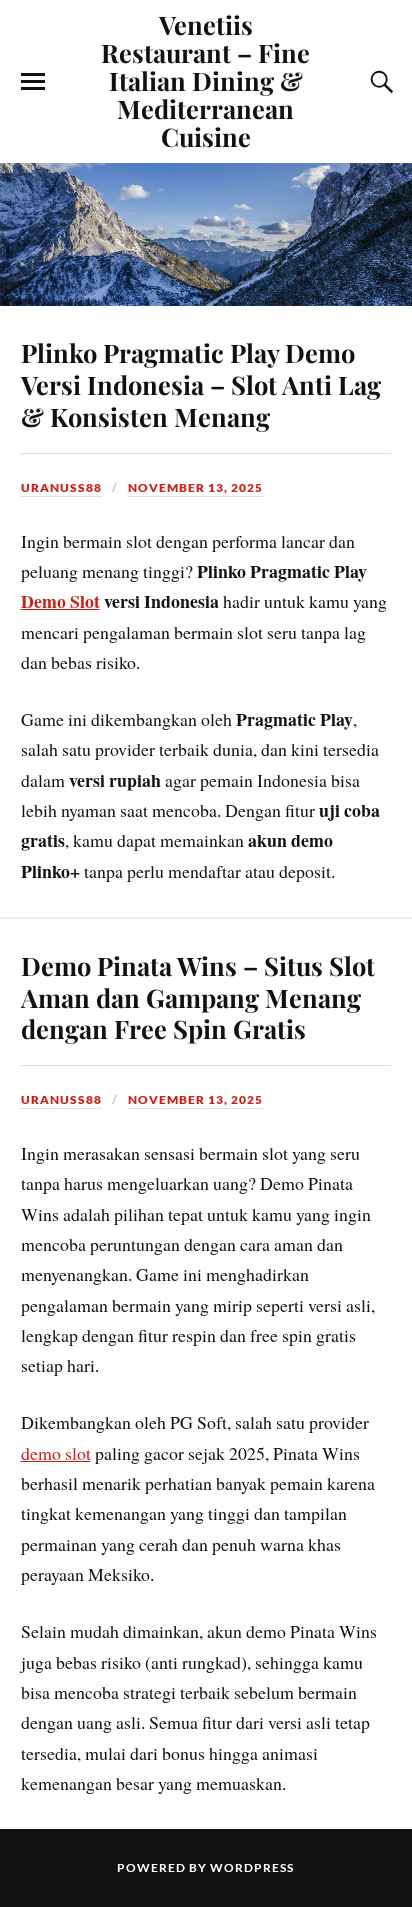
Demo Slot (60, 601)
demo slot (56, 1453)
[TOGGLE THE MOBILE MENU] (33, 82)
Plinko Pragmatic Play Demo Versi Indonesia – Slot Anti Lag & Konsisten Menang (201, 384)
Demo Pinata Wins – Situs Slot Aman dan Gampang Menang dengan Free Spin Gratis (198, 997)
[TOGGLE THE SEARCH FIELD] (379, 82)
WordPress (252, 1867)
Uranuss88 (61, 487)
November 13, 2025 (195, 487)
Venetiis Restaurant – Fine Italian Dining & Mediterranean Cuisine (205, 80)
